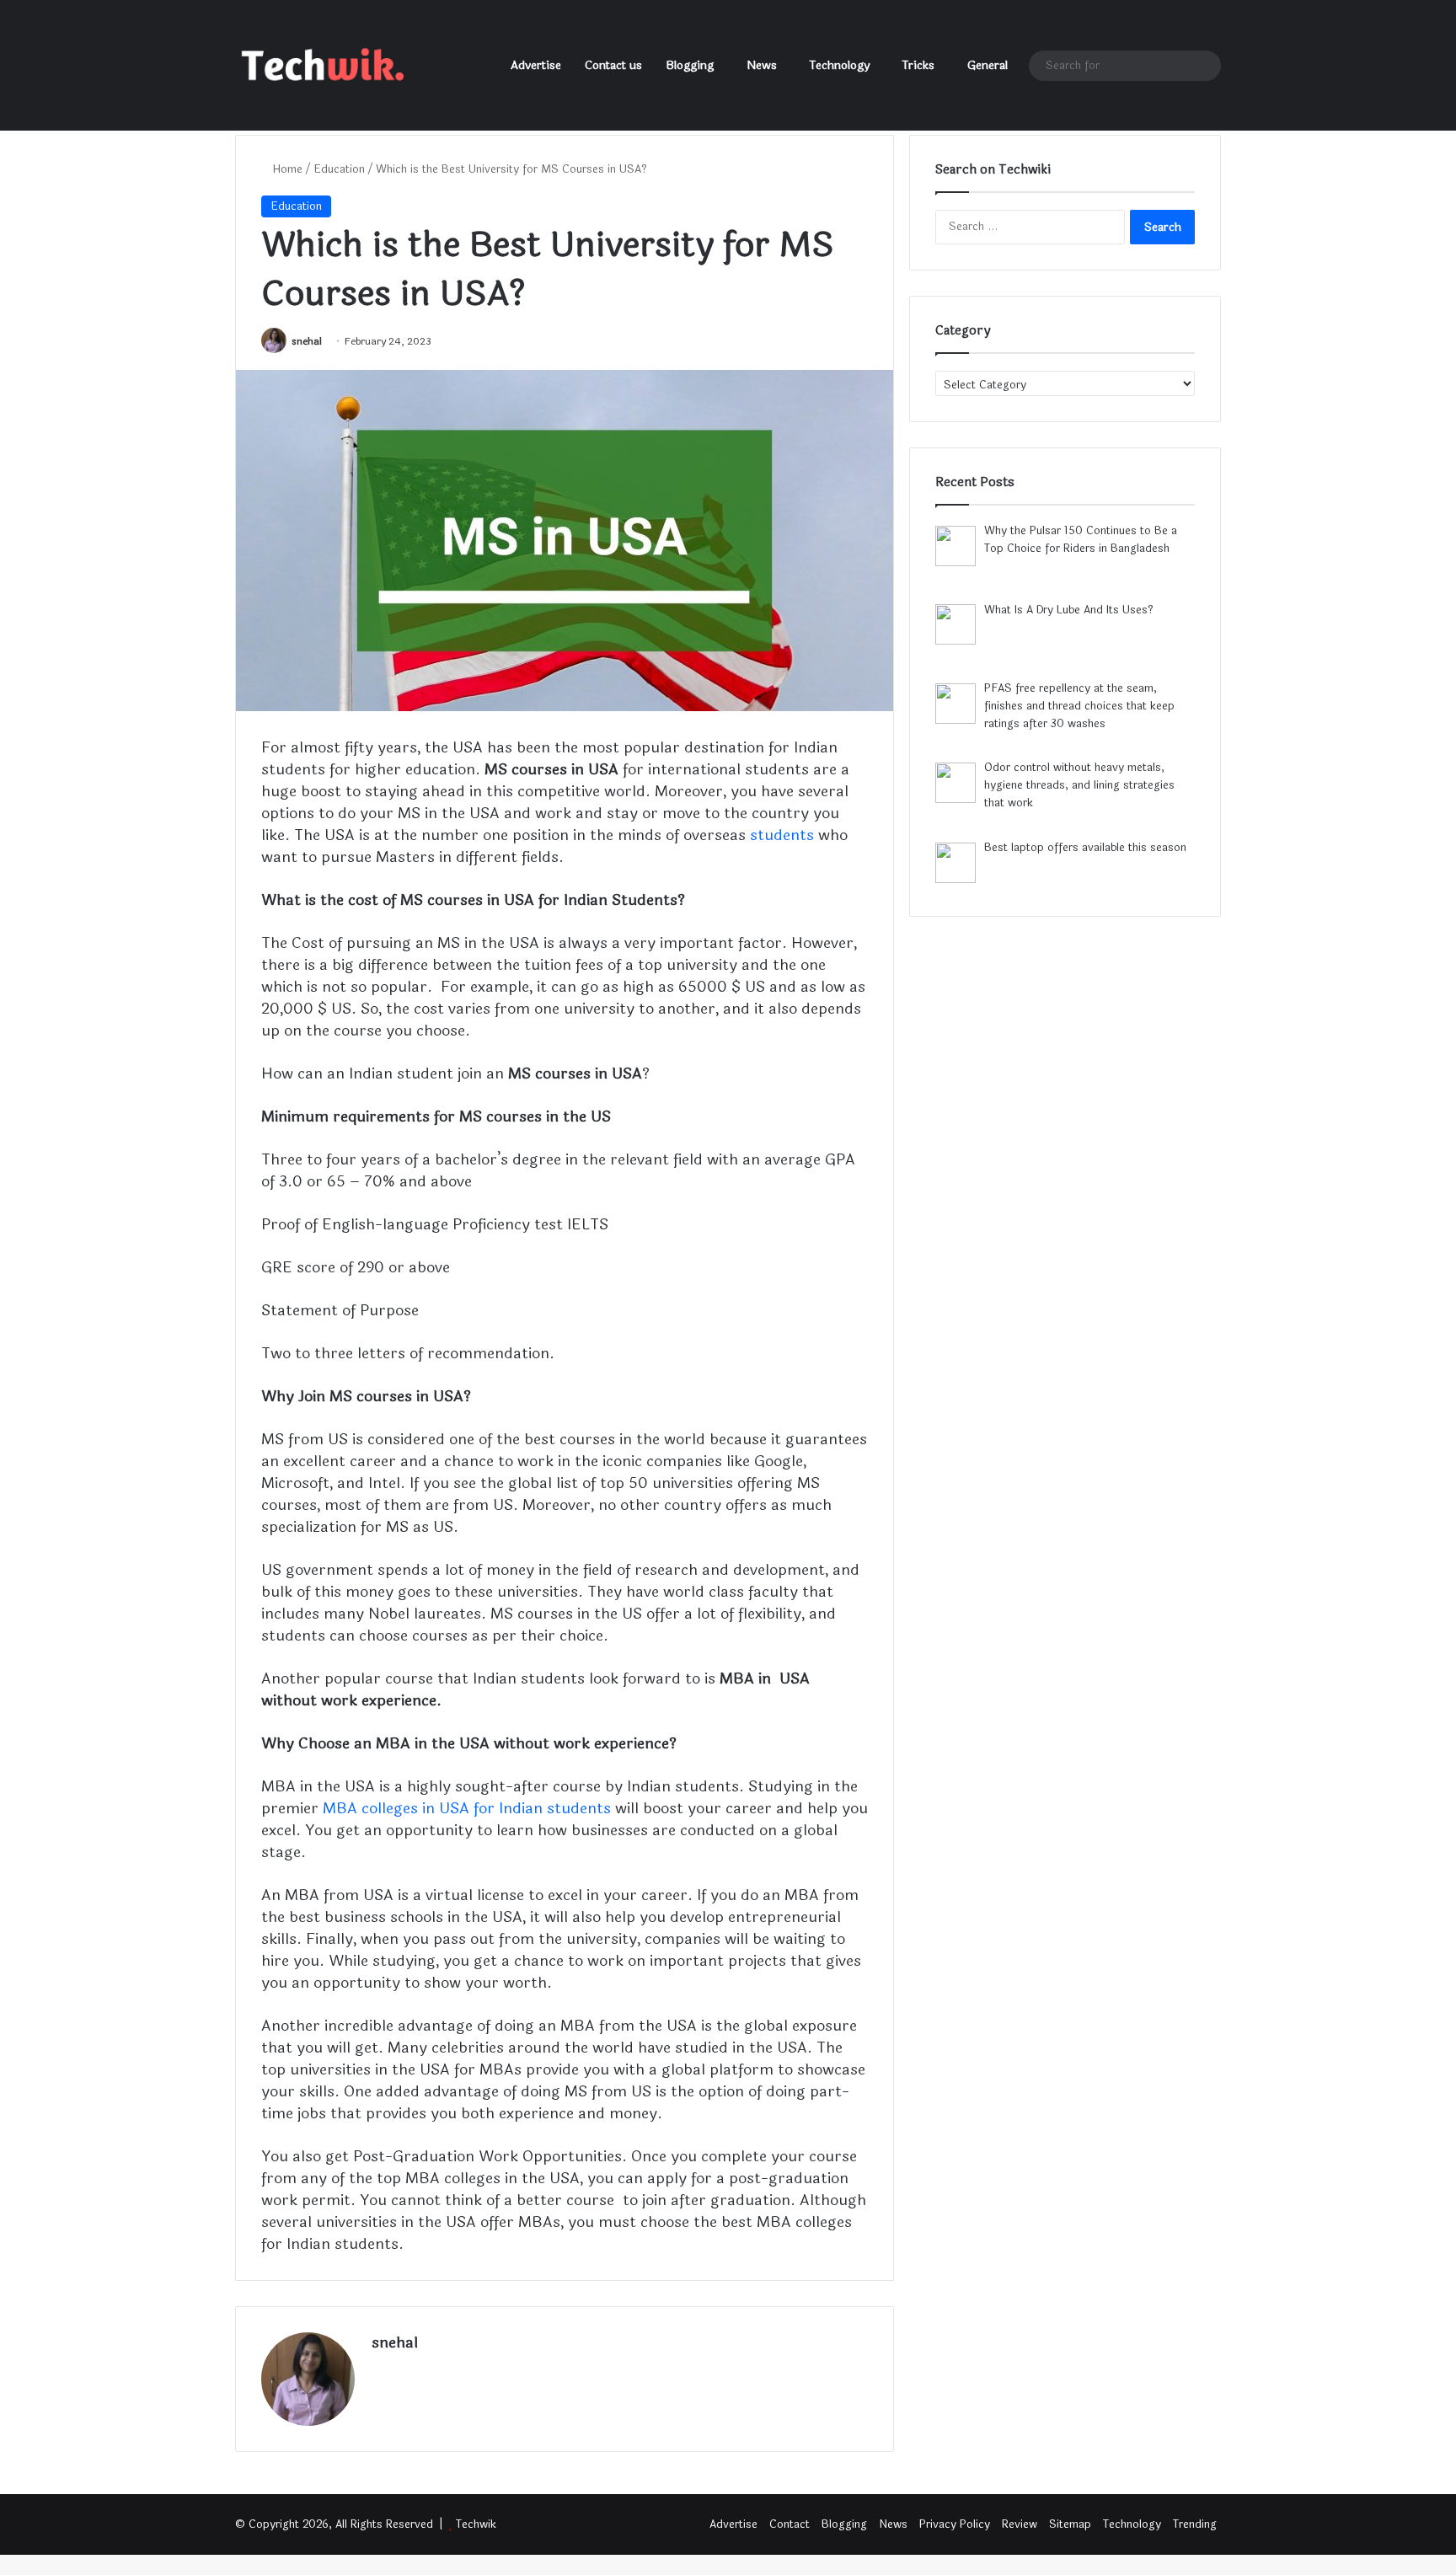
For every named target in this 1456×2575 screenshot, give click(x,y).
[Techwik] (319, 66)
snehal (307, 341)
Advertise (536, 65)
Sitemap (1070, 2524)
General (988, 65)
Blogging (690, 65)
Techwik (476, 2524)
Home (286, 169)
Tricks (918, 65)
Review (1020, 2524)
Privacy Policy (955, 2524)
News (762, 65)
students (782, 835)
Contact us (613, 65)
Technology (840, 65)
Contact (790, 2524)
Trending (1195, 2524)
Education (339, 169)
